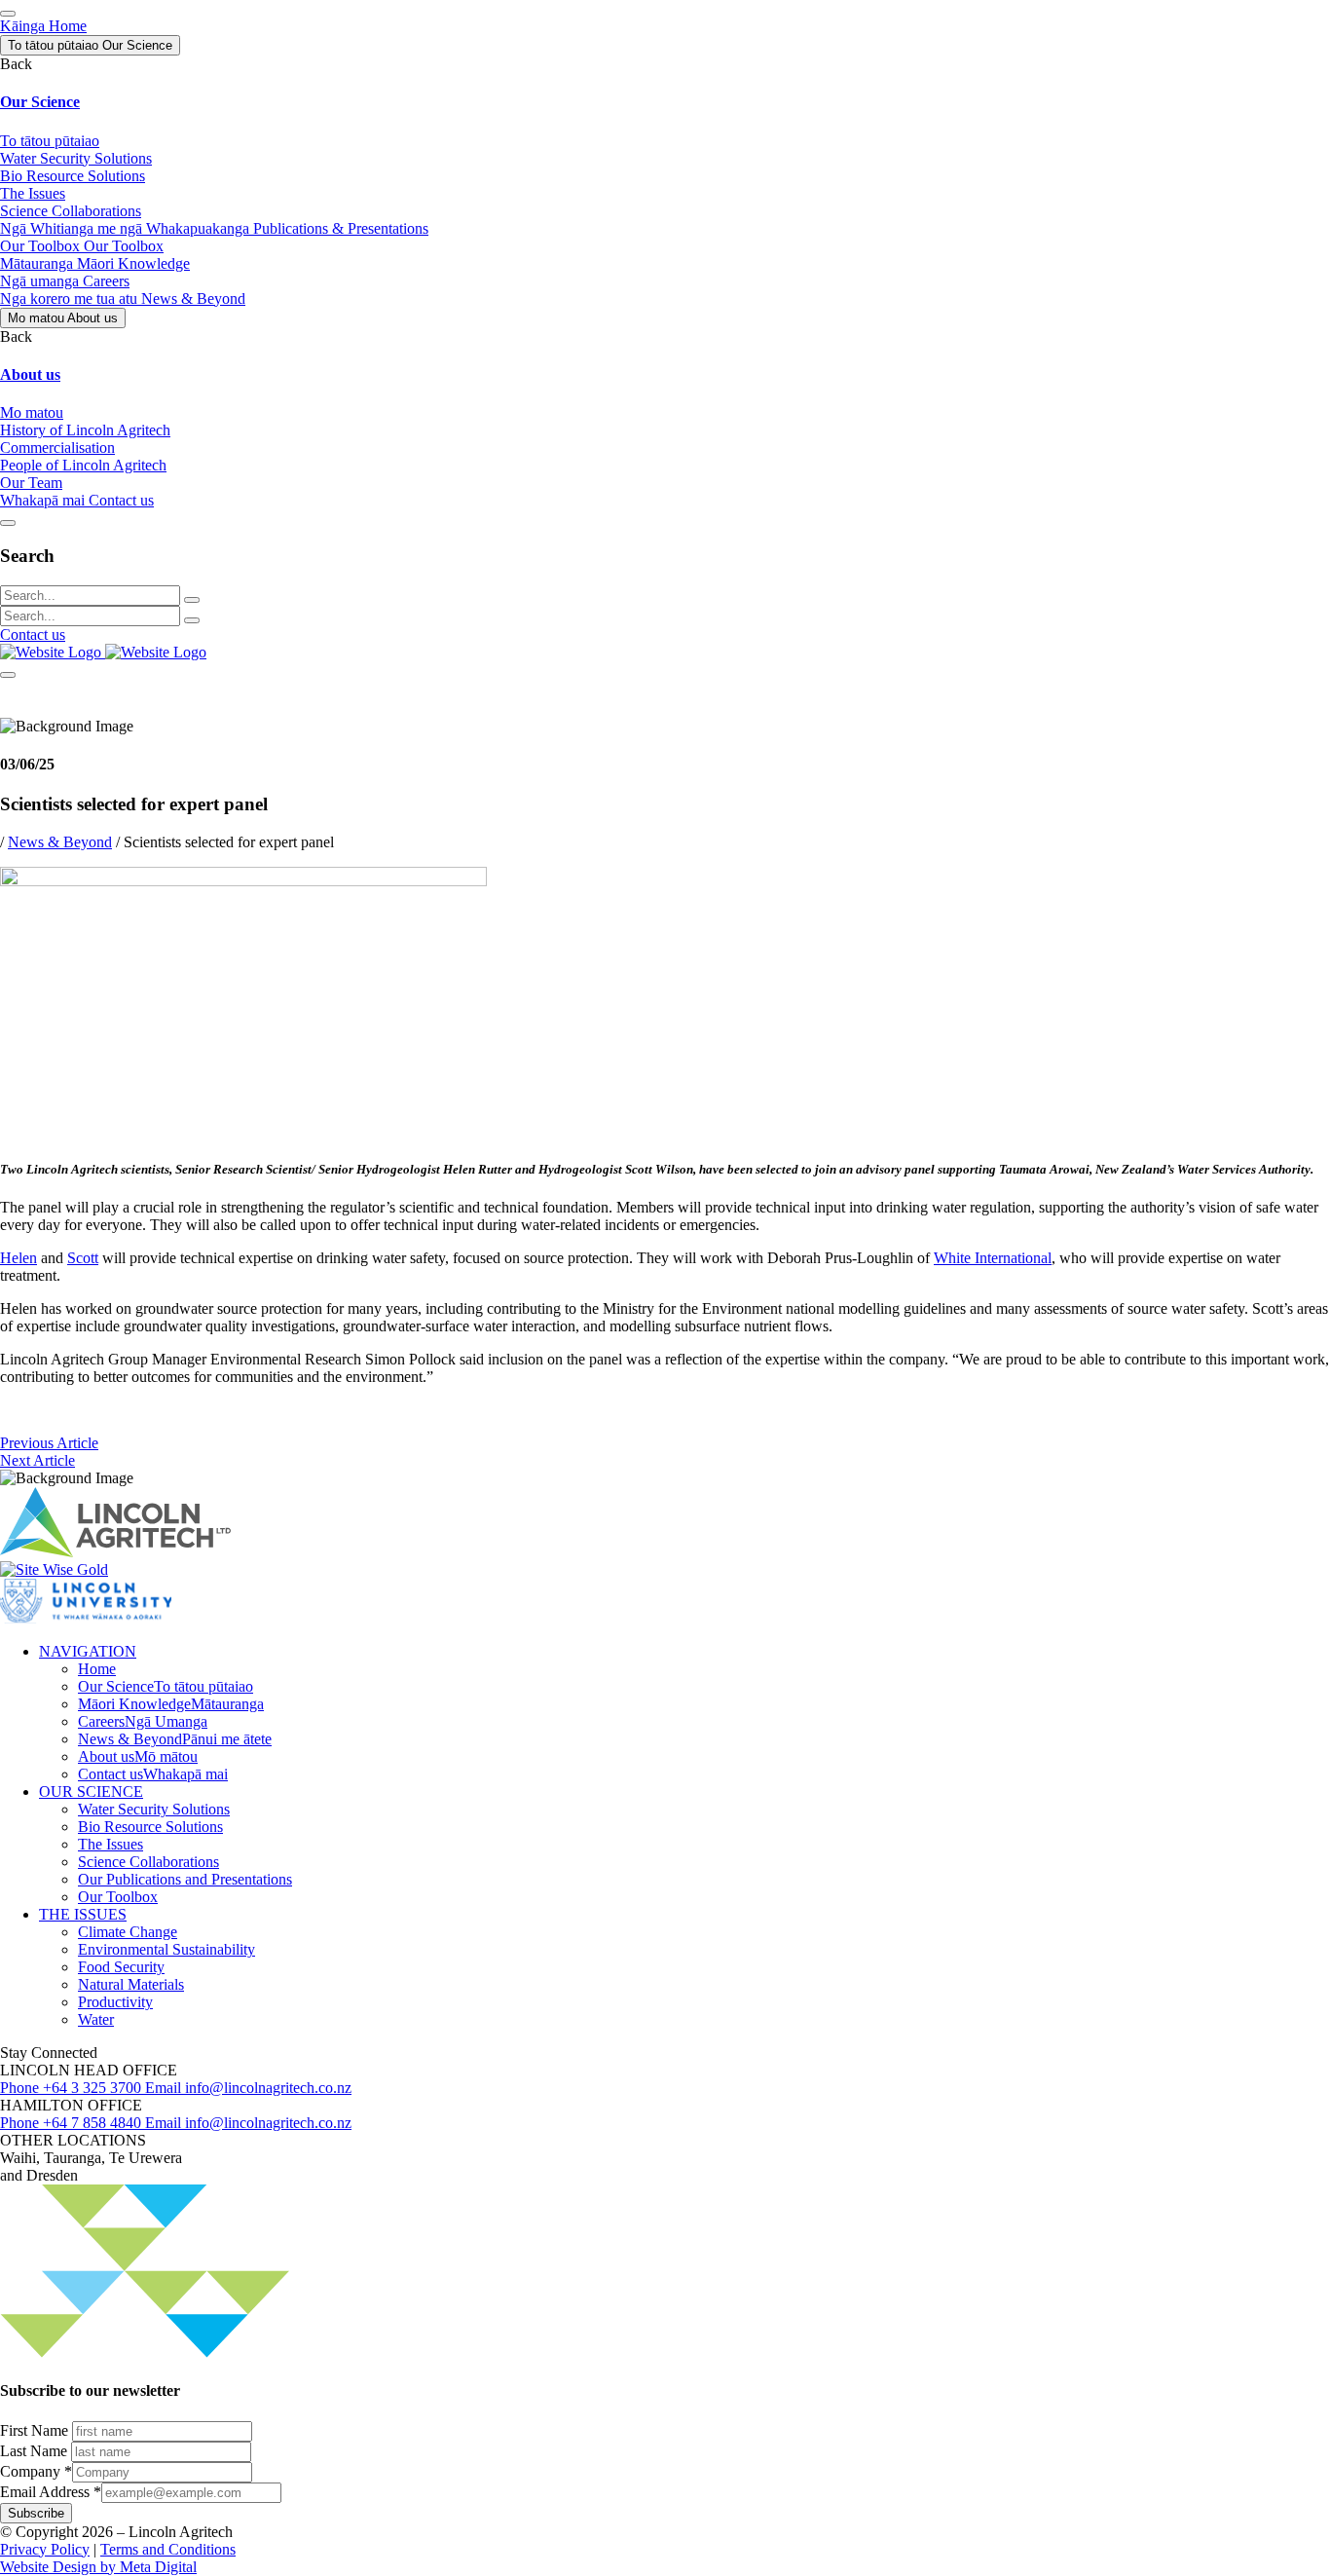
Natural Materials (131, 1984)
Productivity (115, 2002)
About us (138, 1756)
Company (36, 2471)
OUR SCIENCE (91, 1792)
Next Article (37, 1460)
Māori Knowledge (171, 1704)
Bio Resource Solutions (150, 1827)
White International (993, 1258)
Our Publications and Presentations (185, 1879)
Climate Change (128, 1932)
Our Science (166, 1686)
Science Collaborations (148, 1862)
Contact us (33, 635)
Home (97, 1669)
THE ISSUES (83, 1914)
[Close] (8, 523)
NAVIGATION (88, 1651)
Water (96, 2019)
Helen (18, 1258)
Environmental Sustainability (166, 1949)
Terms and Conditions (168, 2549)
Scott (83, 1258)
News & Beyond (60, 842)
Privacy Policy (45, 2549)
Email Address (51, 2492)
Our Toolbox (118, 1897)
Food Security (121, 1967)
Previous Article (49, 1443)
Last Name (36, 2451)
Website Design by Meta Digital (98, 2567)
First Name (36, 2430)
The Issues (111, 1844)
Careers (143, 1721)
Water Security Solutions (154, 1809)
